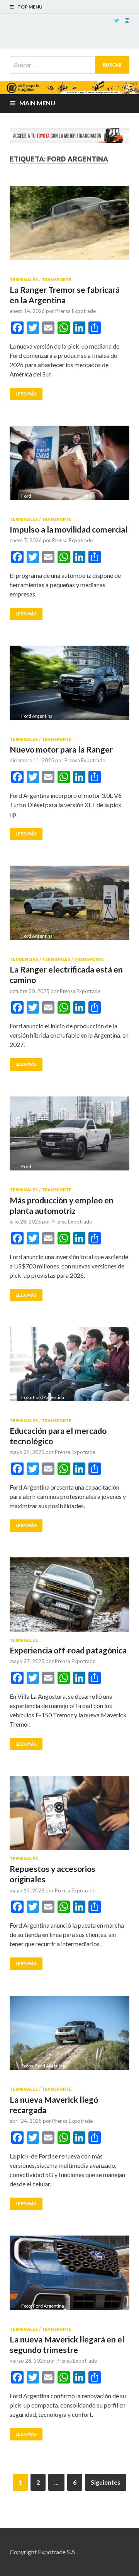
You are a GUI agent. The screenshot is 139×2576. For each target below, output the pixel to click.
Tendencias (24, 959)
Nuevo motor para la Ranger (61, 749)
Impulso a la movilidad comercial (69, 529)
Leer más (26, 394)
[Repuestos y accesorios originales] (69, 1816)
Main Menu (37, 103)
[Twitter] (117, 21)
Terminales (24, 280)
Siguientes (106, 2482)
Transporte (57, 280)
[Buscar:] (69, 65)
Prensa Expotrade (75, 311)
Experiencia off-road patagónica (68, 1650)
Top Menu (30, 7)
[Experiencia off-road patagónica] (69, 1598)
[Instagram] (127, 21)
